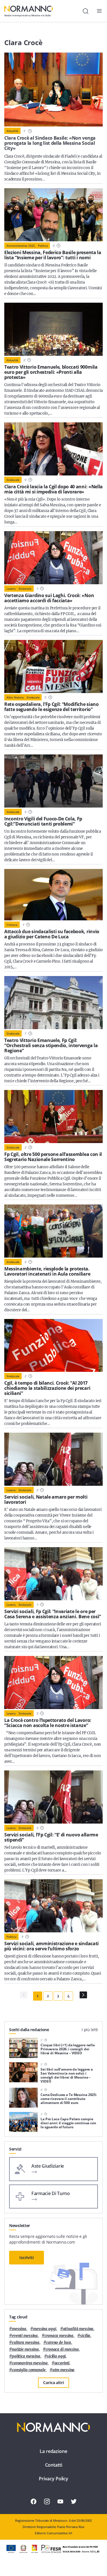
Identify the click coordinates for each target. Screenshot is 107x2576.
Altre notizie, (15, 697)
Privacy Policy (53, 2479)
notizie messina (25, 2349)
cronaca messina (59, 2336)
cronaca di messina (62, 2349)
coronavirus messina (30, 2363)
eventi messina (25, 2336)
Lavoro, (11, 589)
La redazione (53, 2451)
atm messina (64, 2370)
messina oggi (45, 2329)
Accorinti (62, 2363)
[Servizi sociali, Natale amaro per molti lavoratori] (53, 1459)
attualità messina (78, 2329)
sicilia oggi (56, 2356)
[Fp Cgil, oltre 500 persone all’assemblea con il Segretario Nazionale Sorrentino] (53, 1117)
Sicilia (85, 2336)
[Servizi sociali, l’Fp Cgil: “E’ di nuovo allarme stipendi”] (53, 1797)
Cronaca (12, 925)
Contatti (54, 2465)
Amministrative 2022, (21, 246)
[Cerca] (86, 11)
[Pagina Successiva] (83, 1995)
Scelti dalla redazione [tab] (29, 2030)
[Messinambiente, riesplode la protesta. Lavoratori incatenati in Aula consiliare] (53, 1231)
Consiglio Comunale (29, 2370)
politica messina (26, 2356)
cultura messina (26, 2343)
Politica (43, 246)
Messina (19, 2329)
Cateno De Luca (59, 2343)
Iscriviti (27, 2257)
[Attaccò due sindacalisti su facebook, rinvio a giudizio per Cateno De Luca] (53, 895)
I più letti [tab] (90, 2030)
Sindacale (13, 480)
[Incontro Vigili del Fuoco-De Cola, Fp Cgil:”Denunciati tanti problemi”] (53, 781)
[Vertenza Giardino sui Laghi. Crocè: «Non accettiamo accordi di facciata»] (53, 558)
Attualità (12, 131)
